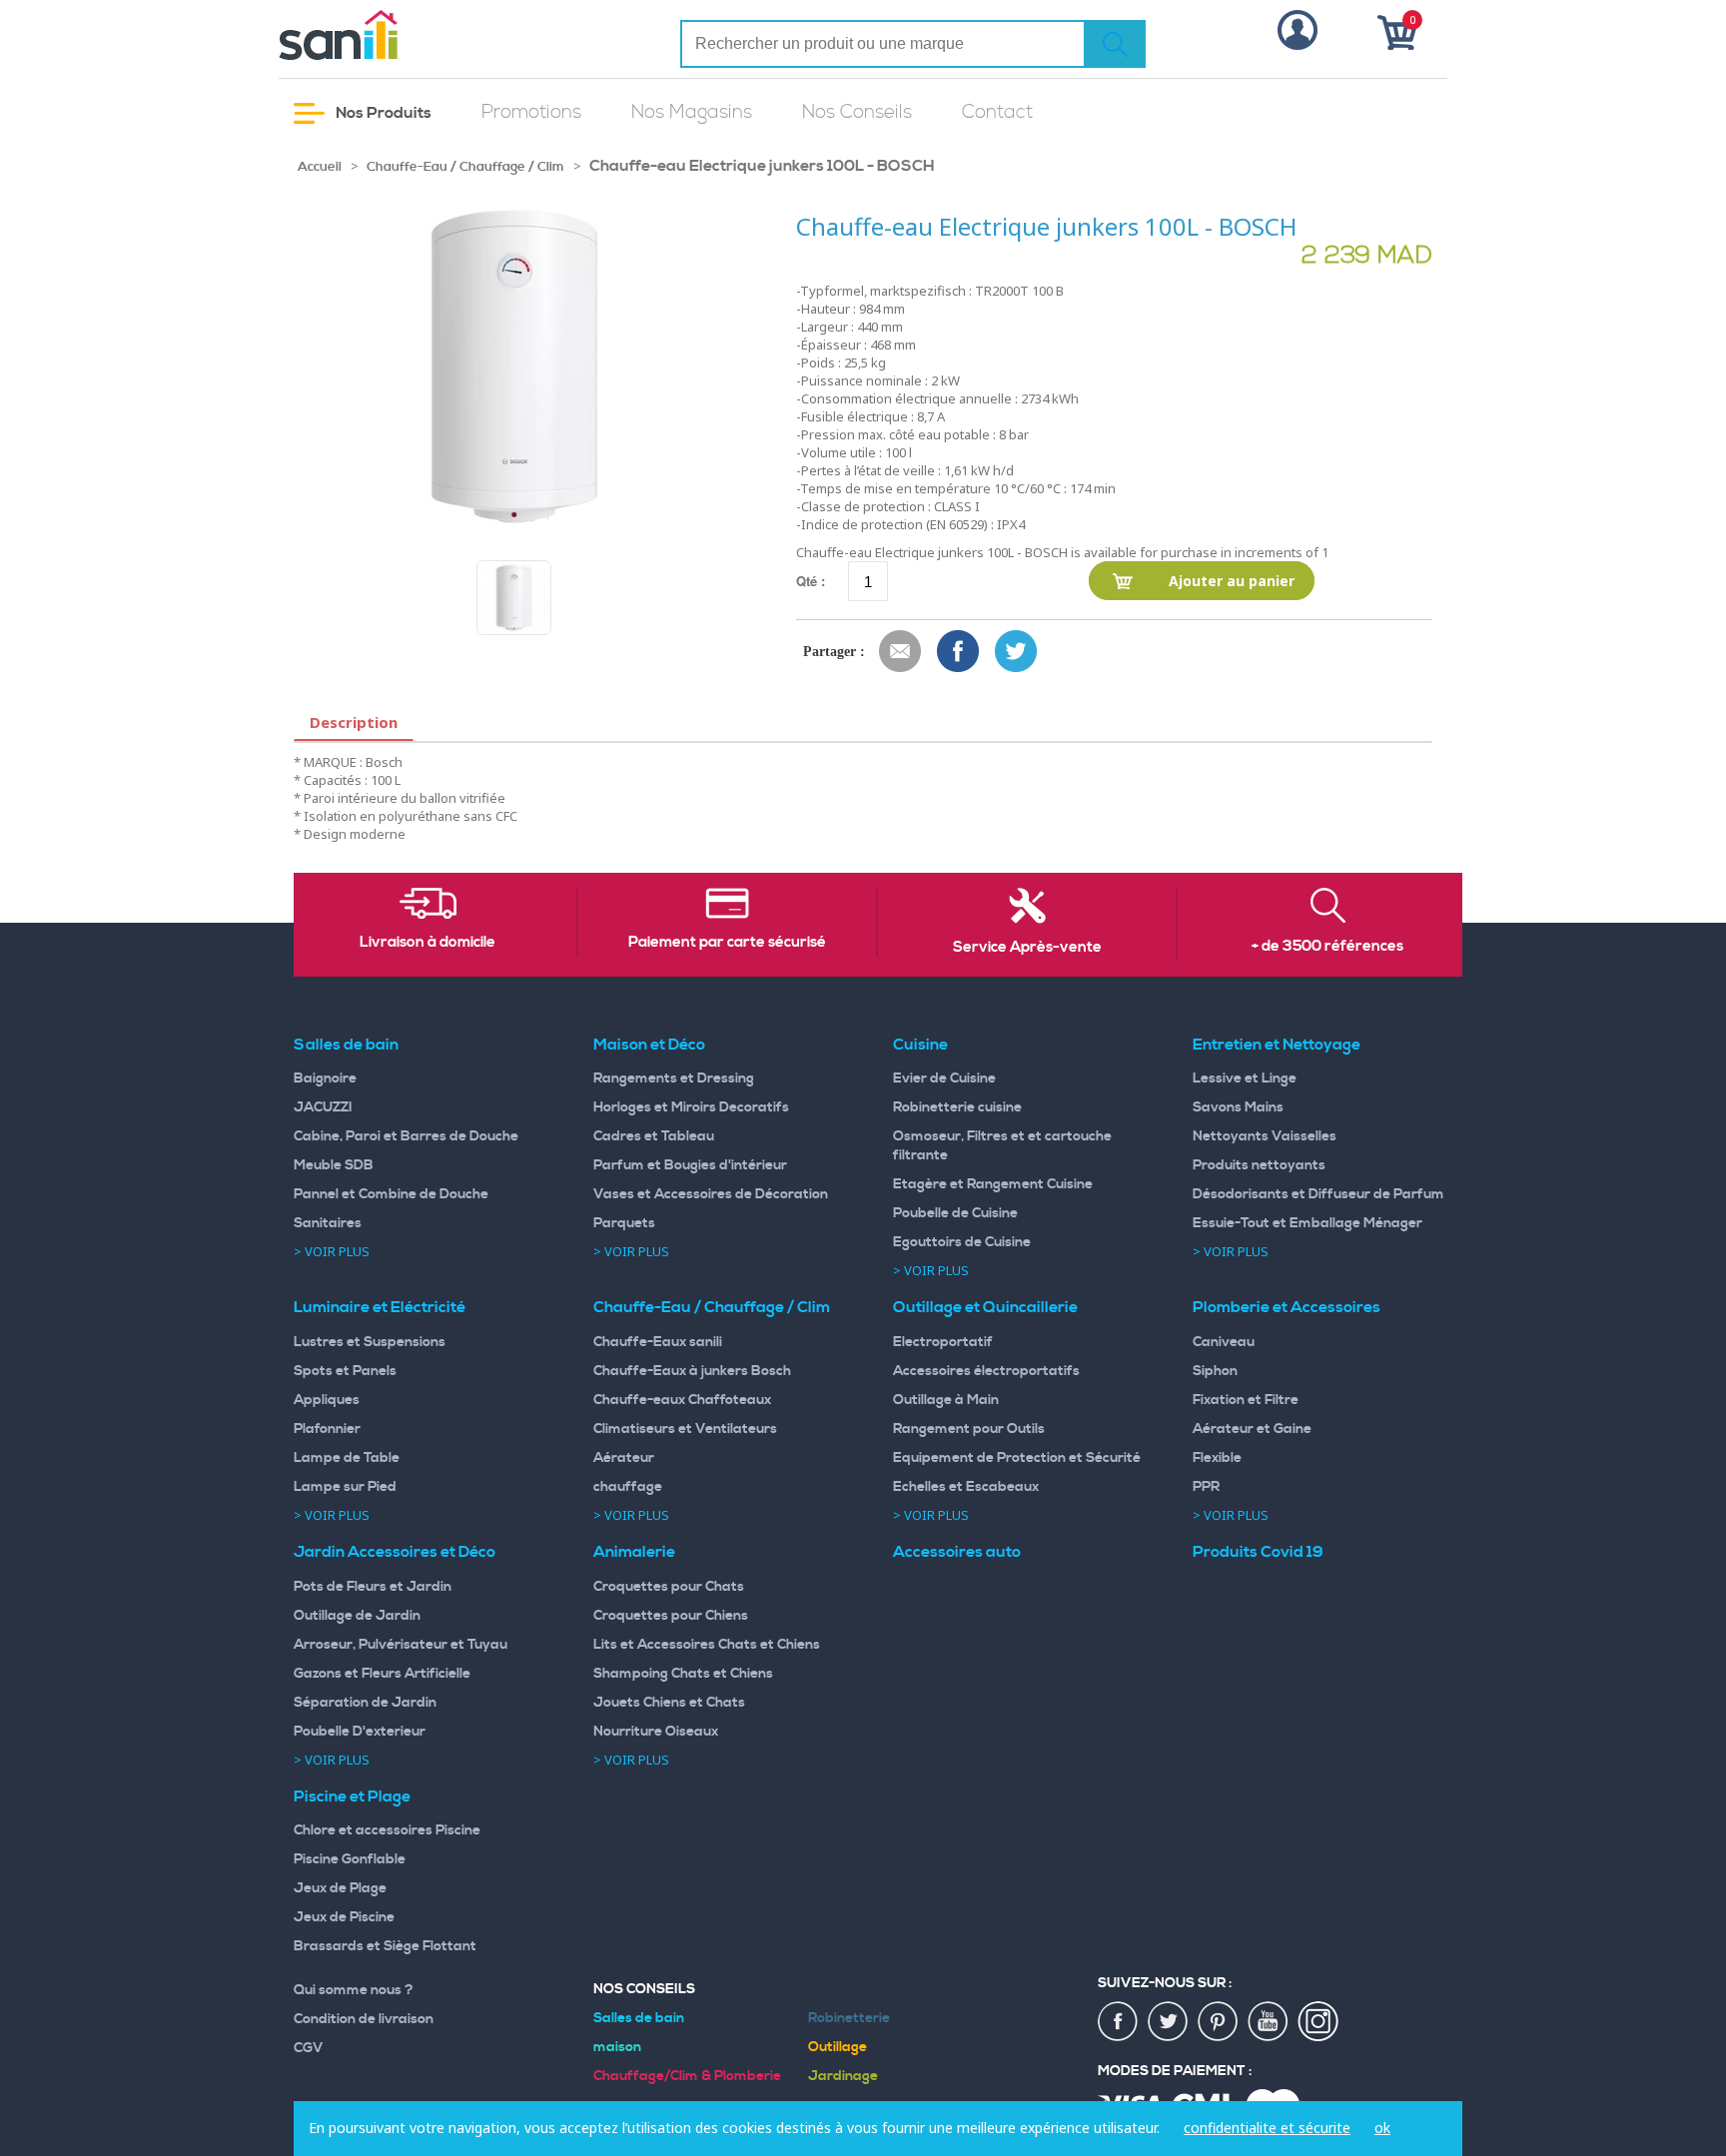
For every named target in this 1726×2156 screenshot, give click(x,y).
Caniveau (1224, 1342)
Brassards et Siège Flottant (385, 1946)
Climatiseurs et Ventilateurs (685, 1429)
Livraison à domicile (428, 943)
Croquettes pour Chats (669, 1587)
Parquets (624, 1223)
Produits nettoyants (1259, 1165)
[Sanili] (414, 35)
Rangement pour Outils (969, 1429)
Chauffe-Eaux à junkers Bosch (692, 1371)
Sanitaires (328, 1223)
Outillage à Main (946, 1400)
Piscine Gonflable (350, 1859)
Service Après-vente (1027, 948)
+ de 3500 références (1327, 947)
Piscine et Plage (352, 1797)
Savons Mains (1238, 1107)
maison (617, 2047)
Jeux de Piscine (344, 1917)
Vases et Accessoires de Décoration (711, 1194)
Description (354, 722)
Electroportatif (943, 1342)
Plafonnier (327, 1429)
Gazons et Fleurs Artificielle (382, 1674)
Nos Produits (382, 113)
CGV (309, 2048)
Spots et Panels (345, 1371)
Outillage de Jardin (357, 1616)
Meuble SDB (334, 1165)
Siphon (1215, 1371)
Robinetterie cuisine (957, 1107)
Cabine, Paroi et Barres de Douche (406, 1136)
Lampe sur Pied (345, 1487)
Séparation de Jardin (365, 1703)
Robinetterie (849, 2018)
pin (1219, 2022)
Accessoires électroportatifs (986, 1371)
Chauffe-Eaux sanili (658, 1342)
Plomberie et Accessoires (1287, 1307)
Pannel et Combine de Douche (391, 1194)
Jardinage (843, 2076)
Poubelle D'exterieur (360, 1732)
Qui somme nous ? (354, 1990)
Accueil (320, 167)
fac (1119, 2022)
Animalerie (634, 1552)
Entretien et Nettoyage (1277, 1045)
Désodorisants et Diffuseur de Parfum (1318, 1194)
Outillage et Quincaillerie (985, 1307)
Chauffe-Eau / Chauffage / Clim (465, 167)
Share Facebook (959, 652)
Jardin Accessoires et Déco (395, 1552)
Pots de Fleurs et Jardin (373, 1587)
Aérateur (624, 1458)
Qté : (811, 581)
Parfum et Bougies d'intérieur (690, 1165)
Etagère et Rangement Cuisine (993, 1184)
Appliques (327, 1400)
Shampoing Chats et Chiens (683, 1674)
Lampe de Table (347, 1458)
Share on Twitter (1017, 652)
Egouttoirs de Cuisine (962, 1242)
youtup (1269, 2022)
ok (1382, 2128)
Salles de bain (346, 1045)
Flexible (1217, 1458)
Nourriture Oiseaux (656, 1732)
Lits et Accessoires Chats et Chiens (707, 1645)
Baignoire (325, 1078)
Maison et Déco (649, 1045)
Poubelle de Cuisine (955, 1213)
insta (1318, 2022)
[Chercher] (1115, 44)
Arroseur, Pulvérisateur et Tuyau (401, 1645)
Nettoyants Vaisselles (1265, 1136)
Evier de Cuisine (944, 1078)
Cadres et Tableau (654, 1136)
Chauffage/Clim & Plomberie (687, 2076)
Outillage (838, 2047)
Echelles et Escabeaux (966, 1487)
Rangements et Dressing (674, 1078)
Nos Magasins (692, 112)
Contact (997, 112)
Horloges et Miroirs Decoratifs (691, 1107)
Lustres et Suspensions (370, 1342)
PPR (1206, 1487)
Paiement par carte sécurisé (727, 943)
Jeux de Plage (340, 1888)
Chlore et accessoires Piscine (387, 1830)
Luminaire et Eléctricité (380, 1307)
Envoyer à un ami (901, 652)
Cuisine (920, 1045)
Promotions (531, 112)
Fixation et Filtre (1246, 1400)
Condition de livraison (364, 2019)
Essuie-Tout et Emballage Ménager (1307, 1223)
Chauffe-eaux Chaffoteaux (682, 1400)
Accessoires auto (957, 1552)
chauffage (628, 1487)
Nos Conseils (857, 112)
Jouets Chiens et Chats (669, 1703)
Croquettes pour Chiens (671, 1616)
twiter (1169, 2022)
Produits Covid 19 (1258, 1552)
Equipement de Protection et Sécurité (1017, 1458)
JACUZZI (323, 1107)
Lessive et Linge (1245, 1078)
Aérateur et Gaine (1252, 1429)
